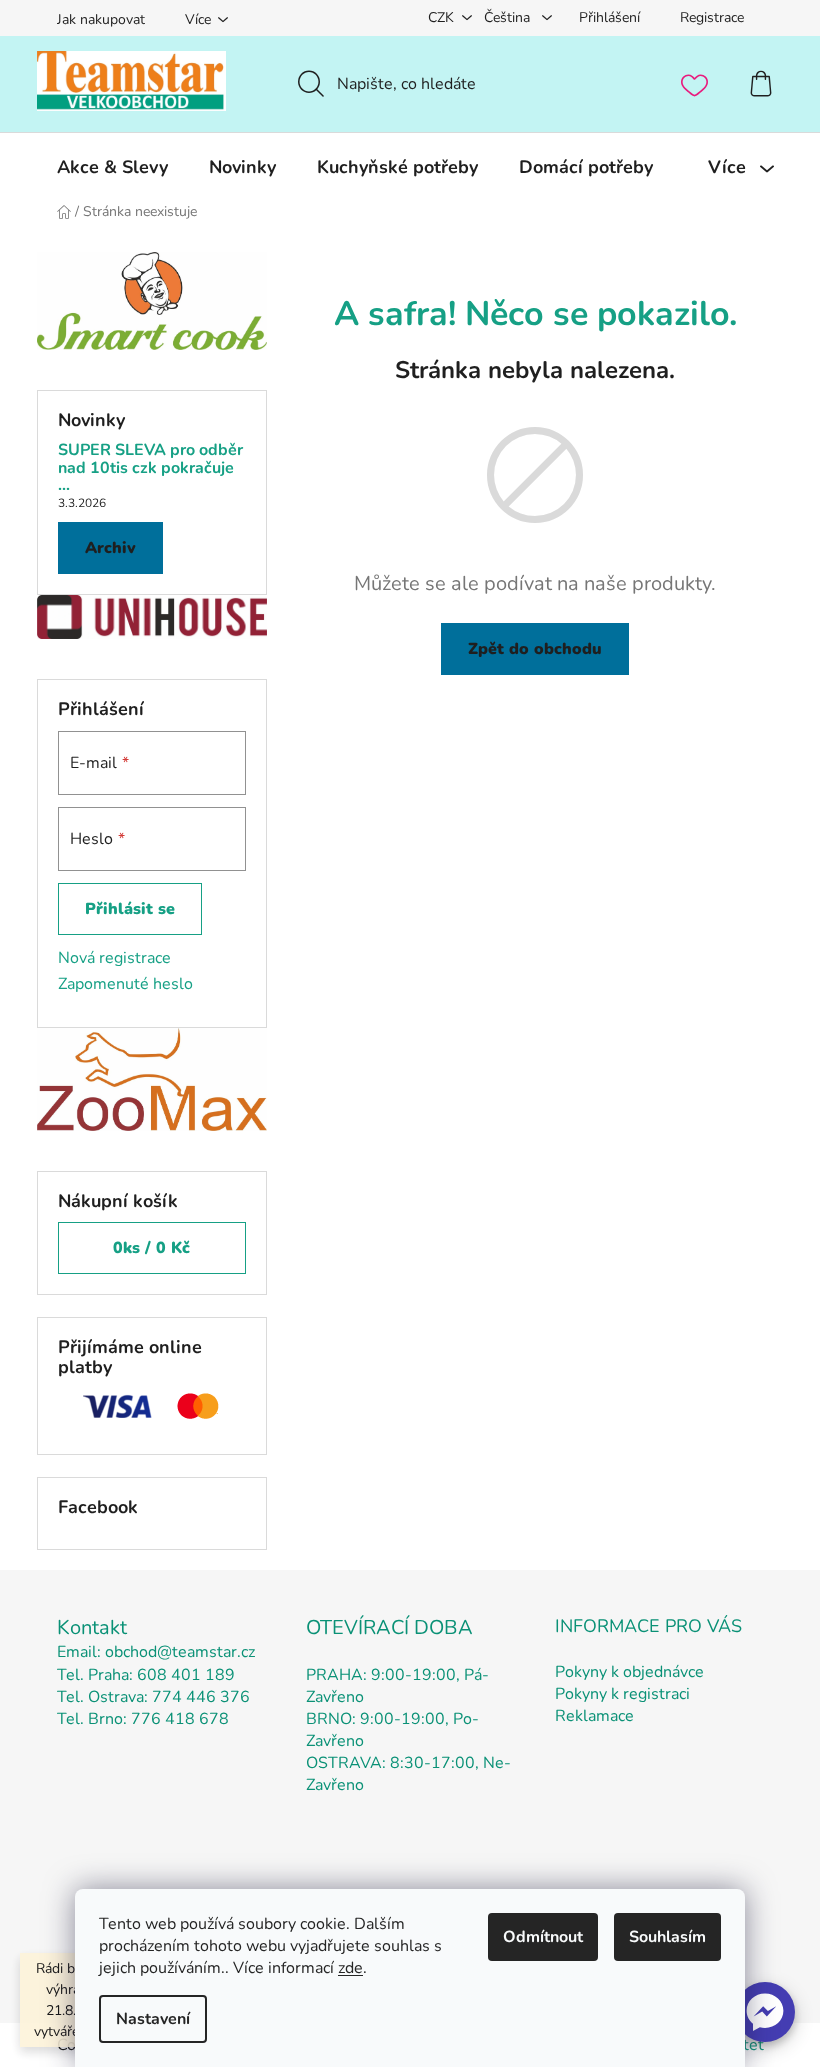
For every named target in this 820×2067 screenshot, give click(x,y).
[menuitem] (112, 167)
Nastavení (153, 2019)
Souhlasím (667, 1937)
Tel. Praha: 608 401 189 (146, 1675)
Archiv (110, 548)
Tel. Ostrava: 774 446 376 (153, 1697)
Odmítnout (543, 1937)
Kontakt (92, 1627)
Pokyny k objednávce (629, 1672)
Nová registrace (114, 958)
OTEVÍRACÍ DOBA (389, 1627)
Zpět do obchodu (535, 649)
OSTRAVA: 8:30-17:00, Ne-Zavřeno (408, 1774)
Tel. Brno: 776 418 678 (143, 1719)
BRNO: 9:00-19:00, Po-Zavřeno (392, 1730)
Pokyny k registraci (622, 1694)
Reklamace (594, 1716)
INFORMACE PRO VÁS (648, 1626)
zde (350, 1968)
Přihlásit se (130, 909)
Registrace (712, 17)
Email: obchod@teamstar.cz (156, 1652)
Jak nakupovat (101, 19)
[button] (765, 2012)
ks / (151, 1248)
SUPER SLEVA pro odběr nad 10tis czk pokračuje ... (150, 468)
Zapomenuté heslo (125, 984)
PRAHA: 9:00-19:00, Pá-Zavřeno (397, 1686)
